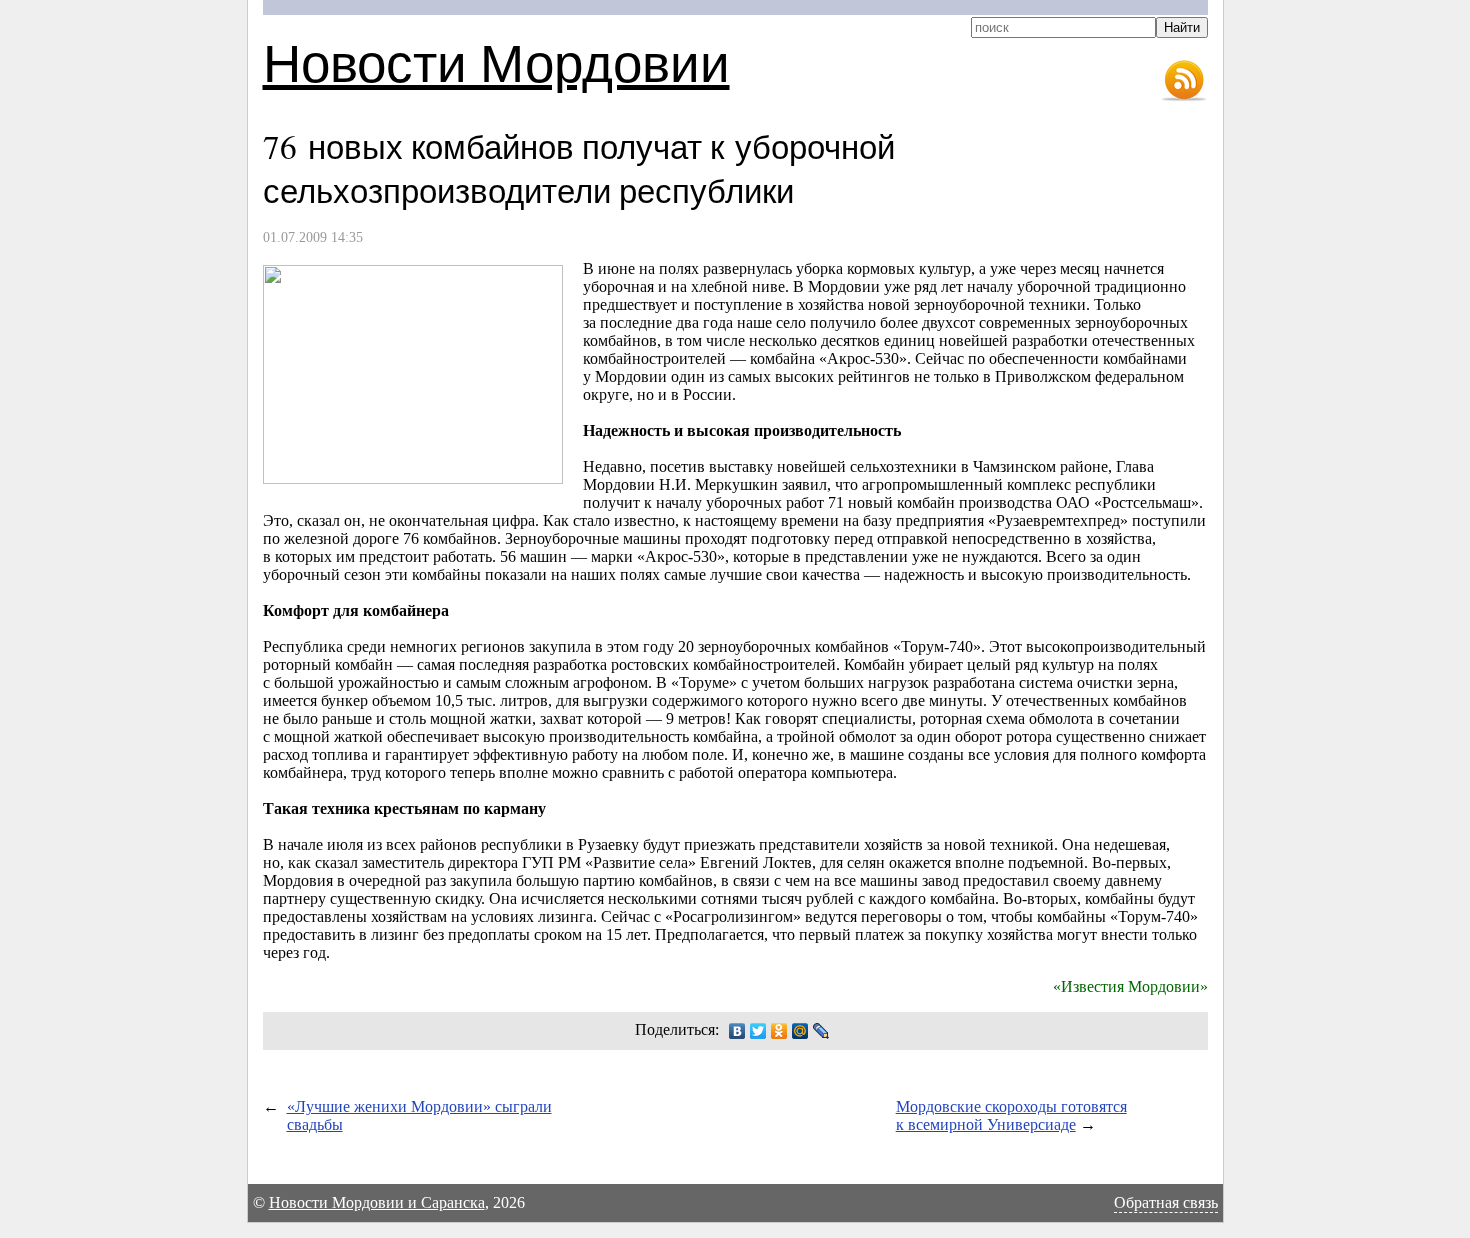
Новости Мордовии (496, 61)
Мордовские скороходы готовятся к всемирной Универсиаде (1011, 1115)
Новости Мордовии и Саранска (377, 1202)
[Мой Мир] (800, 1031)
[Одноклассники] (779, 1031)
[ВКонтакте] (737, 1031)
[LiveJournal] (821, 1031)
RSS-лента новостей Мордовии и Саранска (1184, 81)
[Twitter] (758, 1031)
